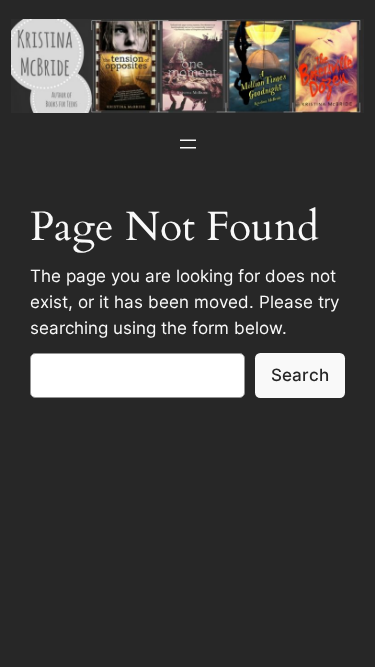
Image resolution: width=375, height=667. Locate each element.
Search (300, 375)
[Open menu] (188, 144)
